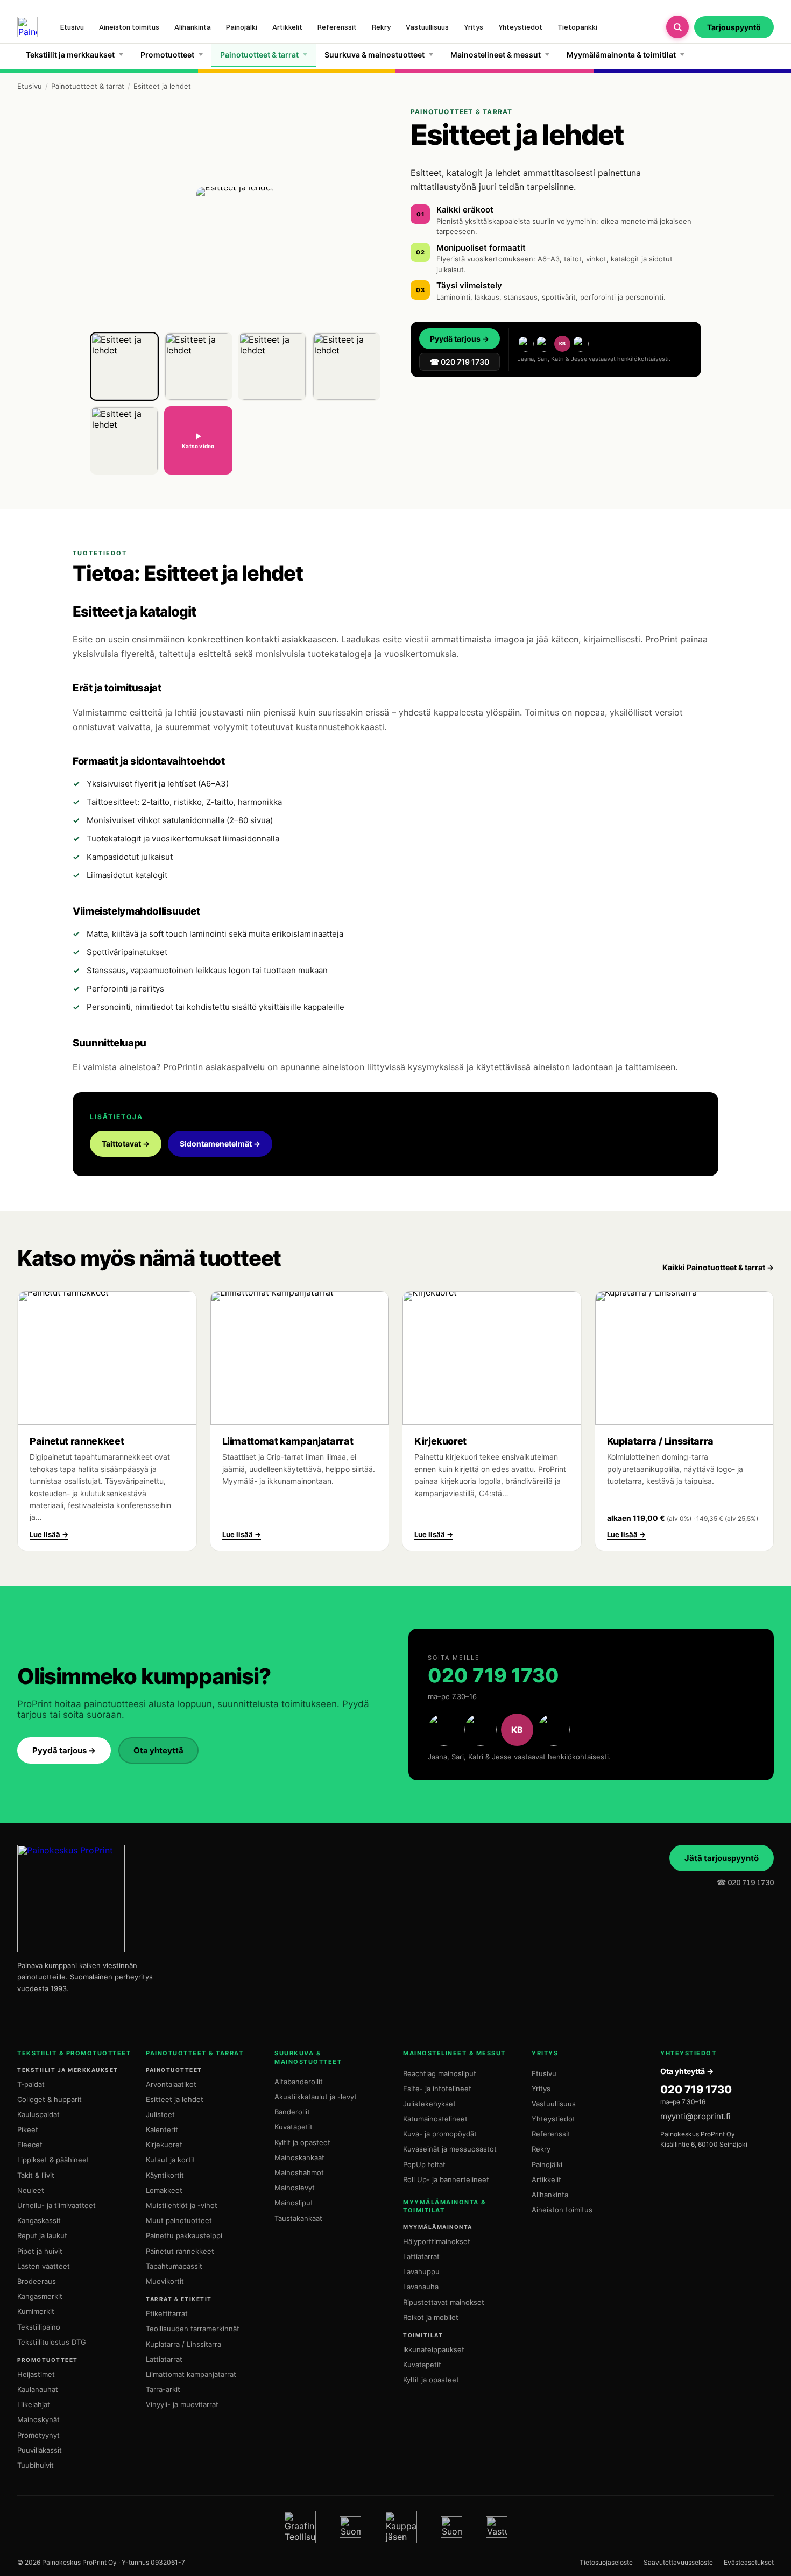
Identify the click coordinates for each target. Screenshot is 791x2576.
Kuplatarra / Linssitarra (183, 2344)
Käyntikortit (165, 2175)
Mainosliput (294, 2203)
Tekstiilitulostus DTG (52, 2342)
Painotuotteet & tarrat (259, 55)
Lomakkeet (164, 2190)
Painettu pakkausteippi (184, 2235)
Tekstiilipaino (39, 2327)
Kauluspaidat (38, 2114)
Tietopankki (577, 27)
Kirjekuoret (164, 2145)
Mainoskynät (38, 2419)
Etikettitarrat (167, 2313)
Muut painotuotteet (179, 2220)
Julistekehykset (429, 2104)
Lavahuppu (421, 2271)
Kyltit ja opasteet (302, 2142)
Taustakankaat (298, 2218)
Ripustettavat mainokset (444, 2302)
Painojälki (242, 27)
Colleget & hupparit (50, 2099)
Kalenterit (162, 2129)
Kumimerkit (36, 2311)
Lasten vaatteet (44, 2266)
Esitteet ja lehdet (175, 2099)
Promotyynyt (38, 2435)
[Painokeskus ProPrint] (27, 27)
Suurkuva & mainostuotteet (375, 55)
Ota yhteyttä (158, 1750)
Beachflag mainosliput (440, 2073)
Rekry (381, 27)
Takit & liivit (36, 2175)
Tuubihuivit (36, 2465)
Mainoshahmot (299, 2172)
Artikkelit (287, 27)
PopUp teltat (424, 2164)
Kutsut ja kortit (171, 2160)
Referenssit (337, 27)
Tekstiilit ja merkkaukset (70, 55)
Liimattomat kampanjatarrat (191, 2374)
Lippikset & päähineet (53, 2160)
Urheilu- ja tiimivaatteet (56, 2205)
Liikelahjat (34, 2404)
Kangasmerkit (40, 2296)
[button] (124, 366)
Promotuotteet (167, 55)
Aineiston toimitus (129, 27)
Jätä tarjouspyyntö (722, 1858)
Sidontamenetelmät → (220, 1144)
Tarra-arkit (163, 2389)
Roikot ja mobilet (431, 2317)
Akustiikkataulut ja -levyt (316, 2097)
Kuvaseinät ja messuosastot (450, 2149)
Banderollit (292, 2112)
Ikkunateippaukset (434, 2349)
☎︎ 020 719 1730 (745, 1883)
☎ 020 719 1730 (460, 362)
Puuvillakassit (40, 2450)
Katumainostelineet (435, 2119)
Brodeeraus (37, 2281)
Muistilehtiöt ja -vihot (182, 2205)
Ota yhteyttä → (687, 2071)
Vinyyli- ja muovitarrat (182, 2404)
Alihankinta (193, 27)
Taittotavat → (126, 1144)
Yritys (474, 27)
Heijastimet (36, 2374)
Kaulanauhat (38, 2389)
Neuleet (31, 2190)
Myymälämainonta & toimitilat (621, 55)
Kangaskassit (39, 2220)
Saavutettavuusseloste (678, 2562)
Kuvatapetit (294, 2127)
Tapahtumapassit (174, 2266)
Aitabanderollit (299, 2082)
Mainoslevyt (295, 2188)
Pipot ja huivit (40, 2251)
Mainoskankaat (299, 2157)
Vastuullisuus (427, 27)
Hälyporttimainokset (437, 2241)
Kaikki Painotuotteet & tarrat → (718, 1267)
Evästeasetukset (749, 2562)
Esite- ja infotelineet (437, 2089)
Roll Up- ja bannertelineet (446, 2179)
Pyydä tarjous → (460, 339)
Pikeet (28, 2129)
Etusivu (72, 27)
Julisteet (160, 2114)
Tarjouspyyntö (734, 27)
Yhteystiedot (520, 27)
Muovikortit (165, 2281)
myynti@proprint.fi (695, 2116)
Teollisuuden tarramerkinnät (193, 2329)
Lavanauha (421, 2287)
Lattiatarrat (164, 2359)
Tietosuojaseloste (606, 2562)
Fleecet (30, 2145)
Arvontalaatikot (171, 2084)
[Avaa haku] (677, 27)
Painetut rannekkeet (180, 2251)
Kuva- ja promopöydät (440, 2134)
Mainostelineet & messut (496, 55)
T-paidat (31, 2084)
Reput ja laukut (42, 2235)
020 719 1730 (493, 1675)
